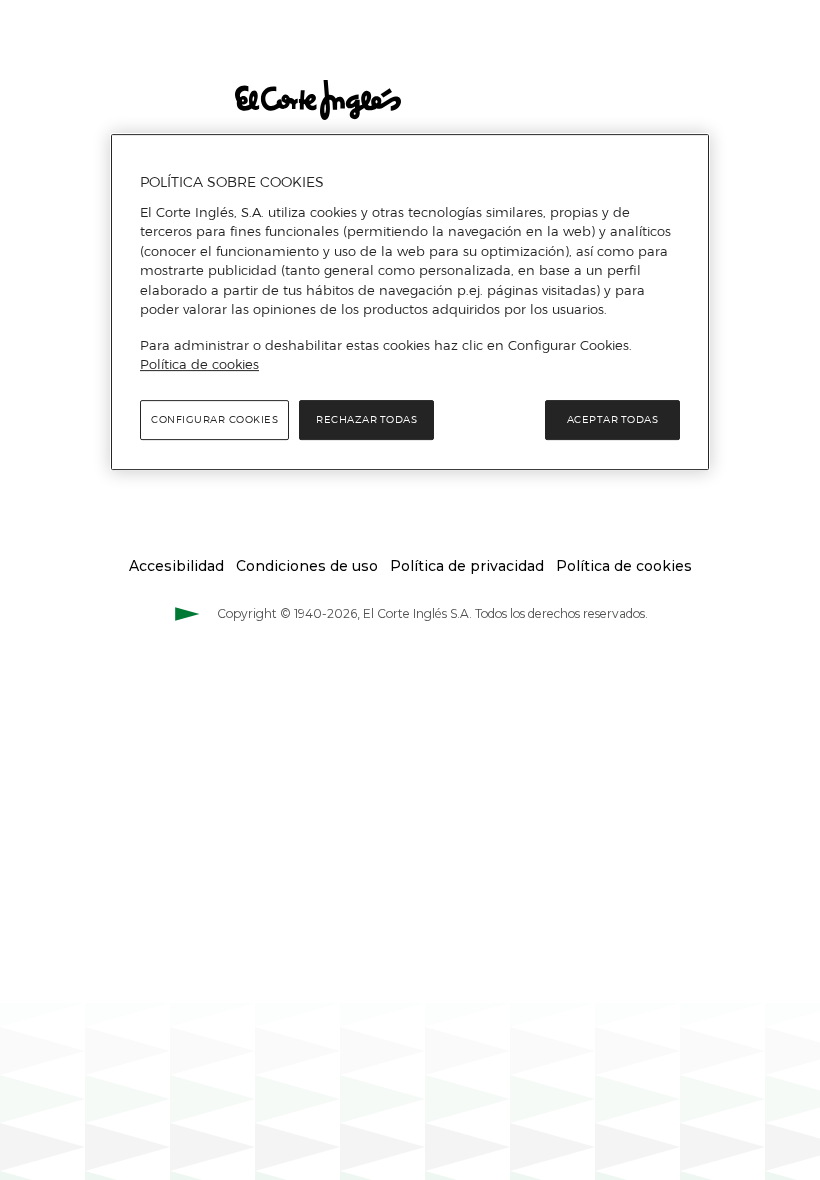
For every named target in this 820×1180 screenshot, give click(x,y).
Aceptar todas (613, 419)
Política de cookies (199, 364)
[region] (410, 302)
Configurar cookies (214, 419)
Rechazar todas (366, 419)
